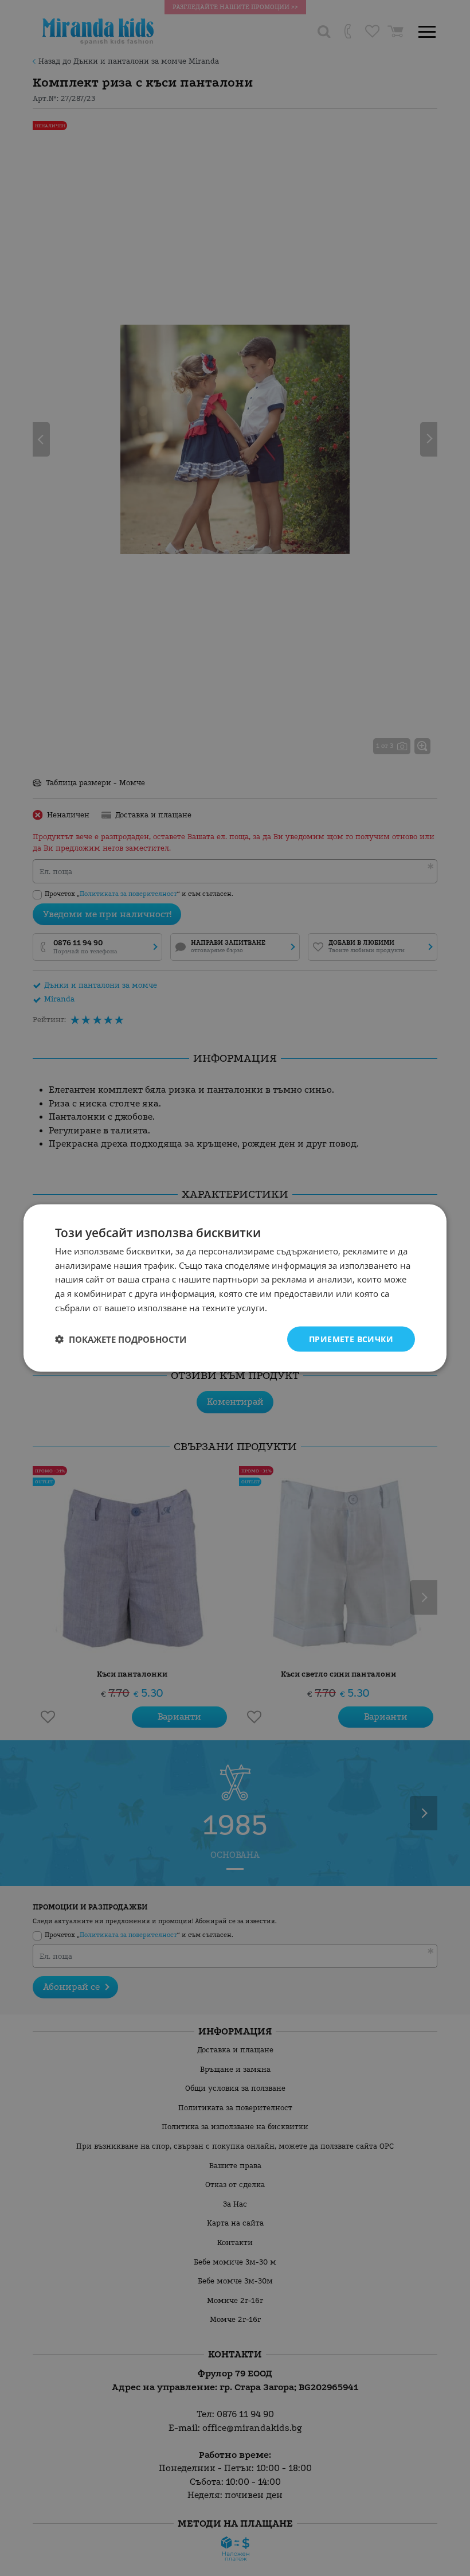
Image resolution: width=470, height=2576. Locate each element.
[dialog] (235, 1288)
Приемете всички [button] (351, 1338)
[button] (121, 1339)
